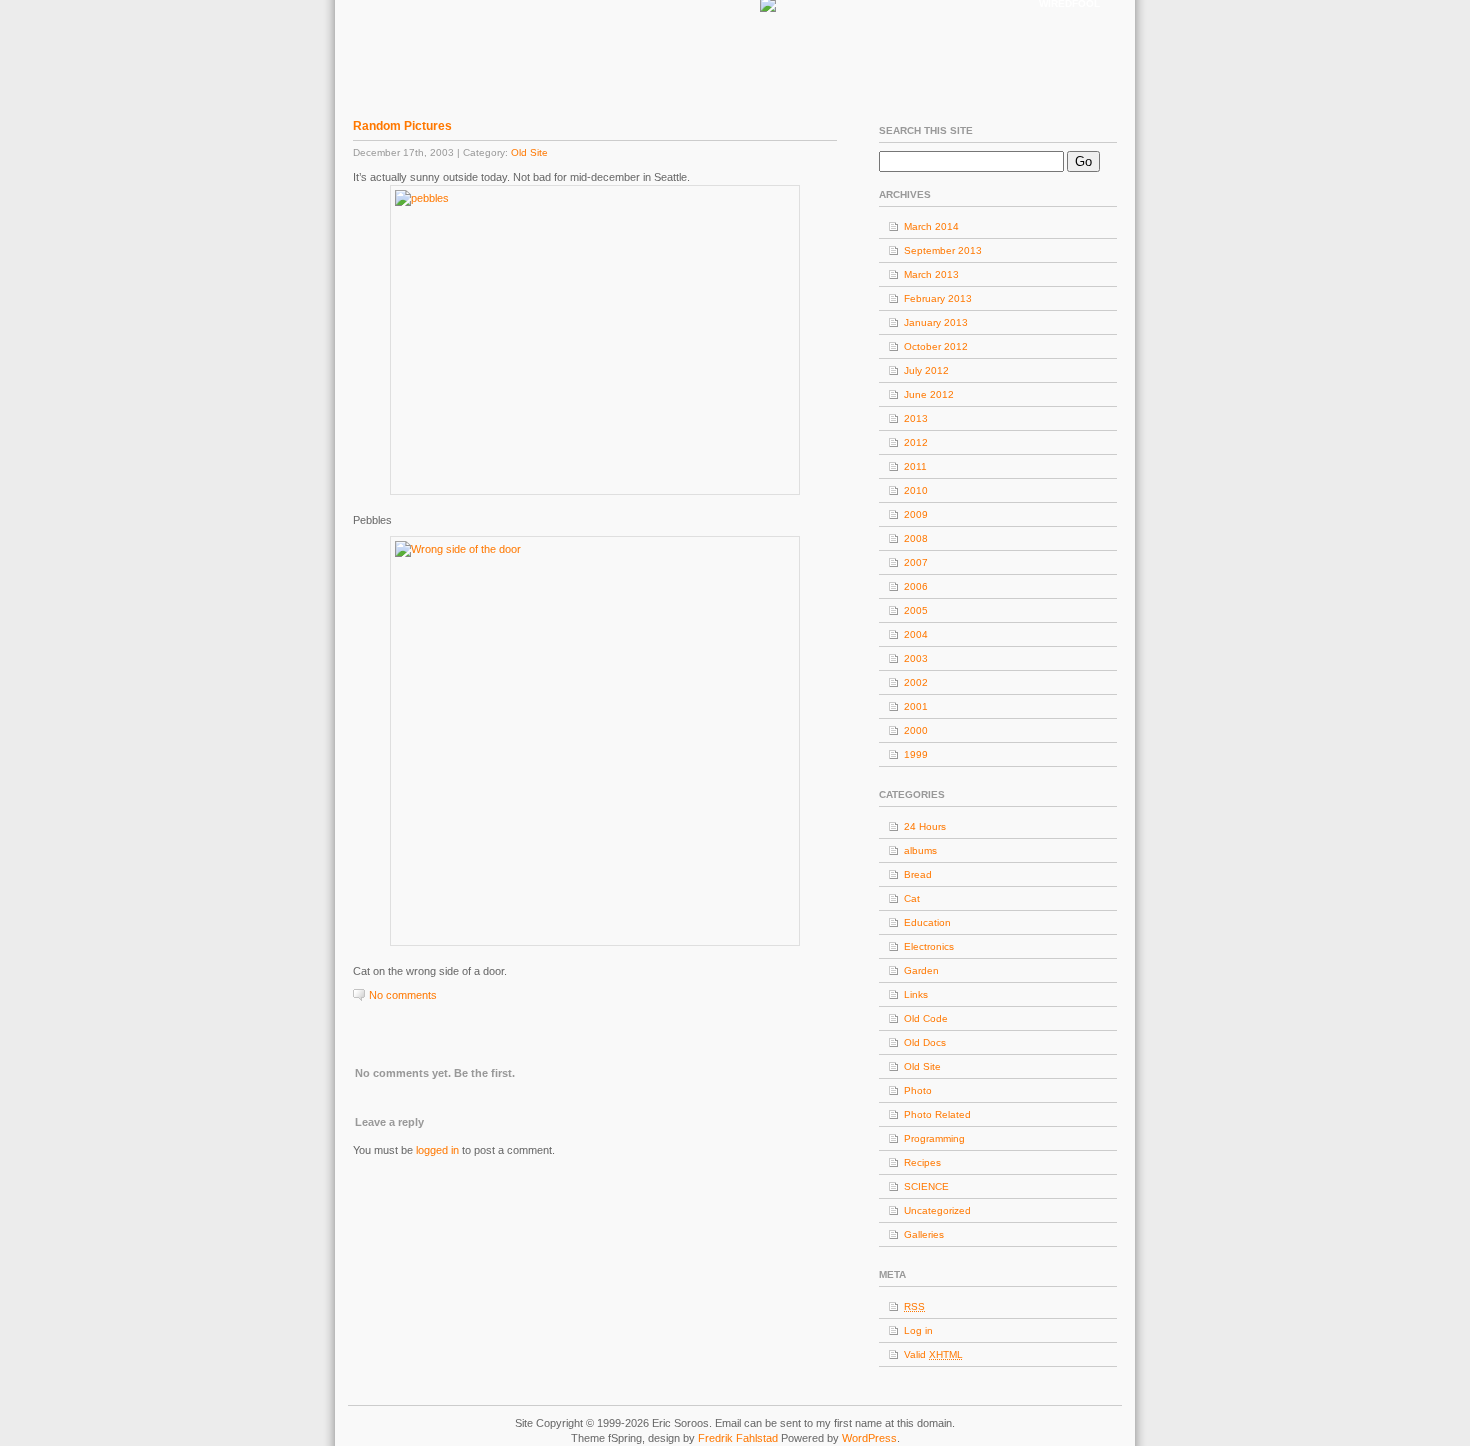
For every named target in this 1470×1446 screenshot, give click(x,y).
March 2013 (931, 274)
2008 (916, 538)
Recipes (922, 1162)
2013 (916, 418)
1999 (916, 754)
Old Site (529, 152)
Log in (918, 1330)
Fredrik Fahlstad (739, 1438)
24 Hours (925, 826)
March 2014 (931, 226)
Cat (912, 898)
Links (916, 994)
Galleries (924, 1234)
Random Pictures (402, 126)
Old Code (926, 1018)
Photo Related (937, 1114)
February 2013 (938, 298)
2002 (916, 682)
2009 (916, 514)
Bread (918, 874)
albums (920, 850)
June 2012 (929, 394)
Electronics (929, 946)
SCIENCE (926, 1186)
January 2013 (936, 322)
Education (927, 922)
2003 (916, 658)
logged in (437, 1150)
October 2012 (936, 346)
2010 (916, 490)
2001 (916, 706)
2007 (916, 562)
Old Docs (925, 1042)
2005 (916, 610)
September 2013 (943, 250)
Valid (933, 1354)
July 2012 (926, 370)
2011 (915, 466)
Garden (921, 970)
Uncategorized (937, 1210)
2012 (916, 442)
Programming (934, 1138)
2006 (916, 586)
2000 (916, 730)
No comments (403, 995)
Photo (918, 1090)
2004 (916, 634)
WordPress (869, 1438)
